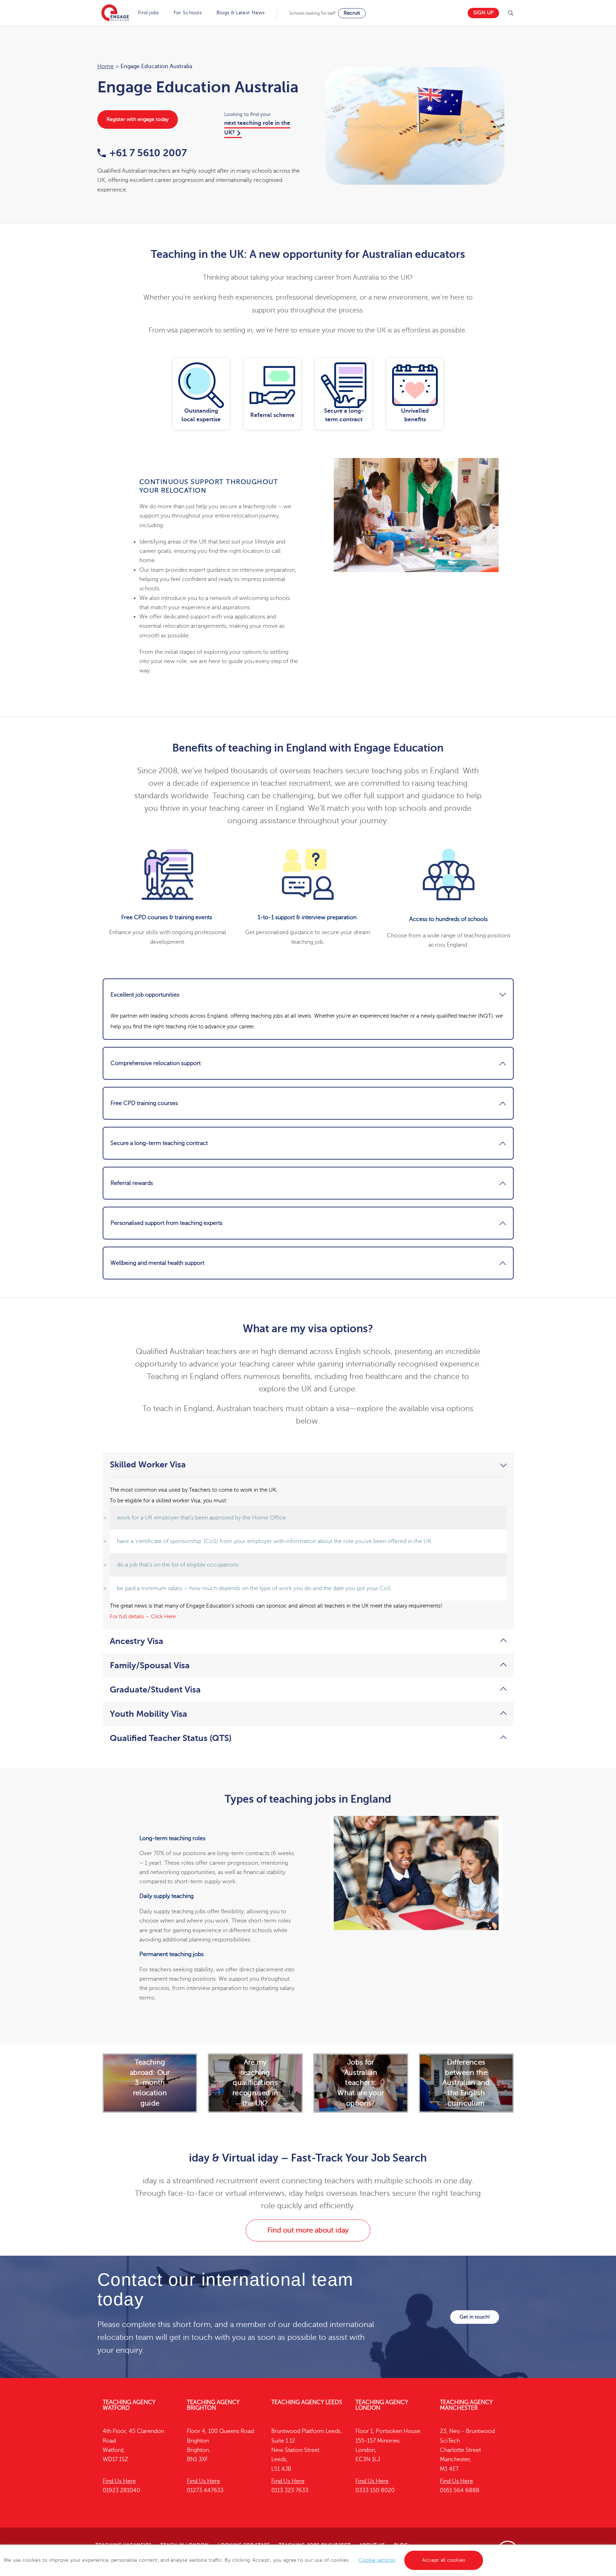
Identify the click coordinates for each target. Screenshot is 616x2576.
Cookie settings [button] (377, 2560)
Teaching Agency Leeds (307, 2402)
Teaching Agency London (382, 2405)
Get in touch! (475, 2317)
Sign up (483, 13)
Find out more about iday (308, 2230)
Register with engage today (138, 119)
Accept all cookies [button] (444, 2560)
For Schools (188, 13)
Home (106, 66)
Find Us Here (119, 2481)
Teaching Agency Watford (129, 2405)
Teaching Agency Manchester (466, 2405)
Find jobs (148, 13)
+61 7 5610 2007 (148, 153)
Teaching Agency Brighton (213, 2405)
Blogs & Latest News (241, 13)
